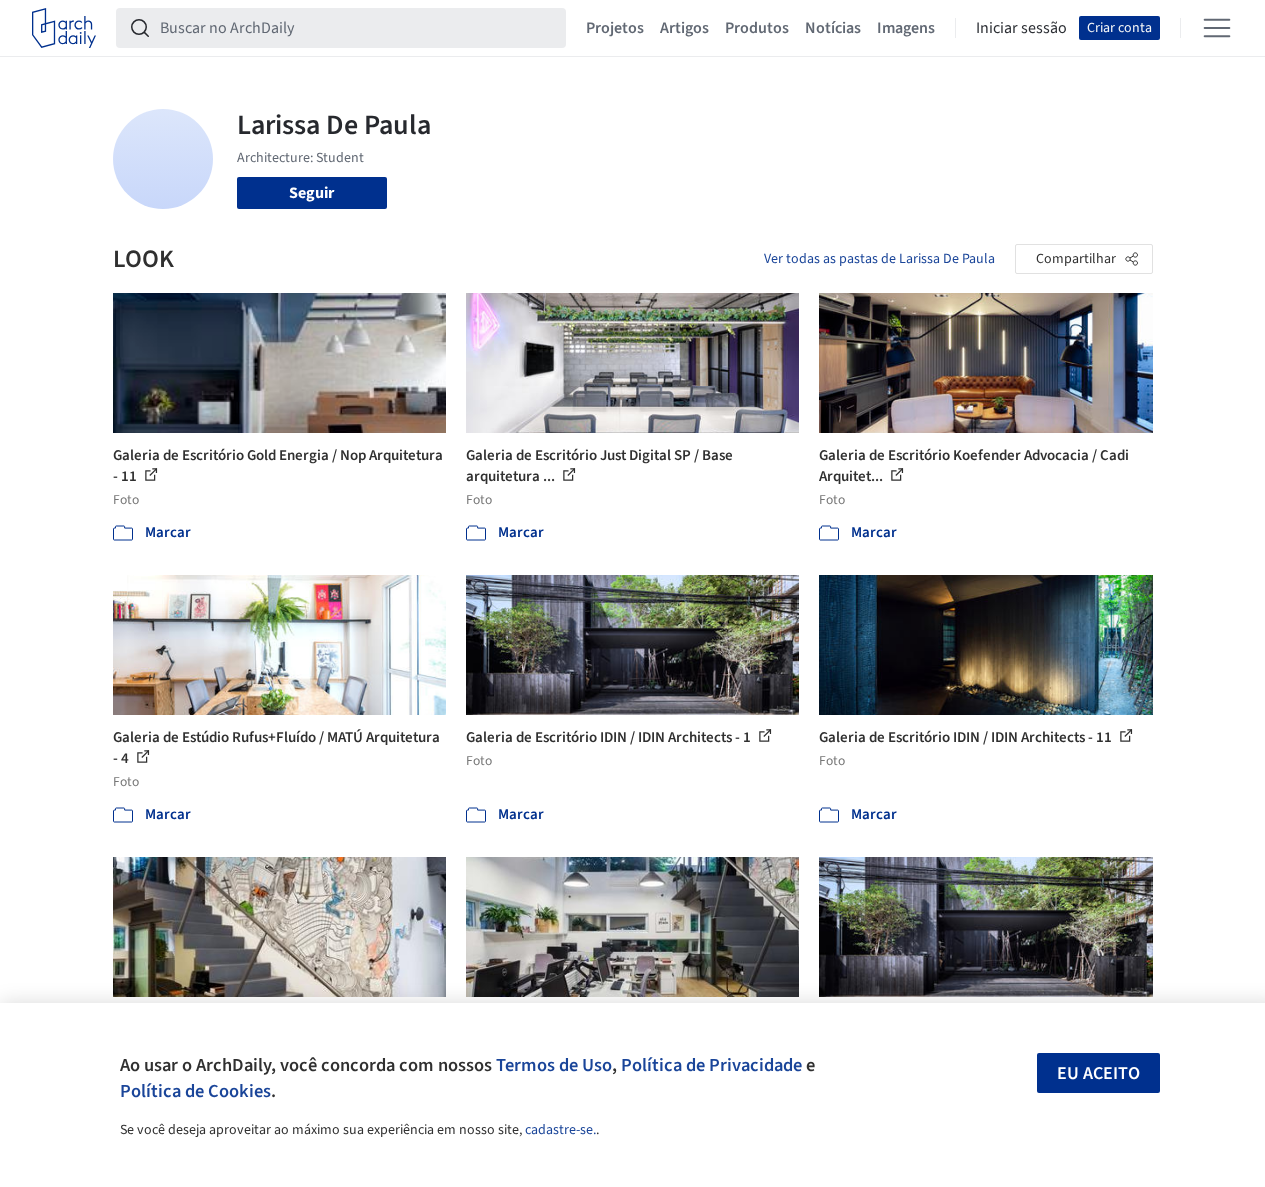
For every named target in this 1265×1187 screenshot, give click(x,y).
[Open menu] (1217, 28)
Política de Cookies (195, 1091)
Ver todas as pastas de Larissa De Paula (879, 259)
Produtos (757, 28)
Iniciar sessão (1021, 28)
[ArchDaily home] (64, 28)
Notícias (833, 28)
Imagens (906, 28)
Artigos (684, 28)
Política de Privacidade (711, 1065)
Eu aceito (1098, 1073)
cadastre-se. (560, 1130)
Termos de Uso (554, 1065)
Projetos (615, 28)
